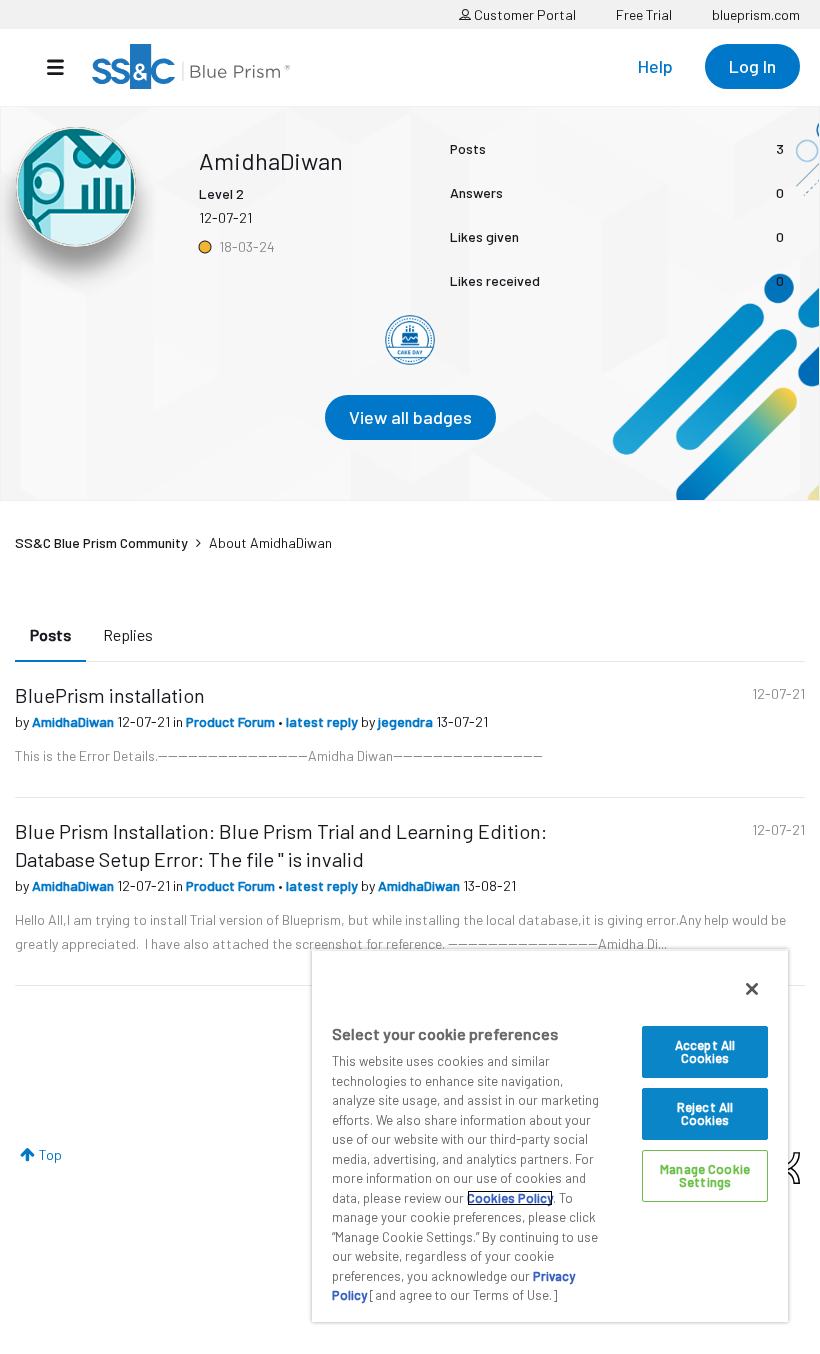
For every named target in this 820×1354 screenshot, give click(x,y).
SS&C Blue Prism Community (101, 542)
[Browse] (65, 67)
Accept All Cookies (705, 1051)
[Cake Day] (410, 340)
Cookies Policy (510, 1198)
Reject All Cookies (705, 1113)
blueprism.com (756, 14)
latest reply (323, 721)
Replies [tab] (128, 634)
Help (655, 66)
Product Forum (232, 721)
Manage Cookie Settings (705, 1175)
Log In (752, 66)
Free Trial (644, 14)
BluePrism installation (110, 695)
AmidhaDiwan (74, 721)
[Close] (752, 989)
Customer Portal (523, 14)
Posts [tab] (50, 634)
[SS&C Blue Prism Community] (191, 66)
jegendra (407, 721)
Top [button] (50, 1154)
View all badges (410, 417)
